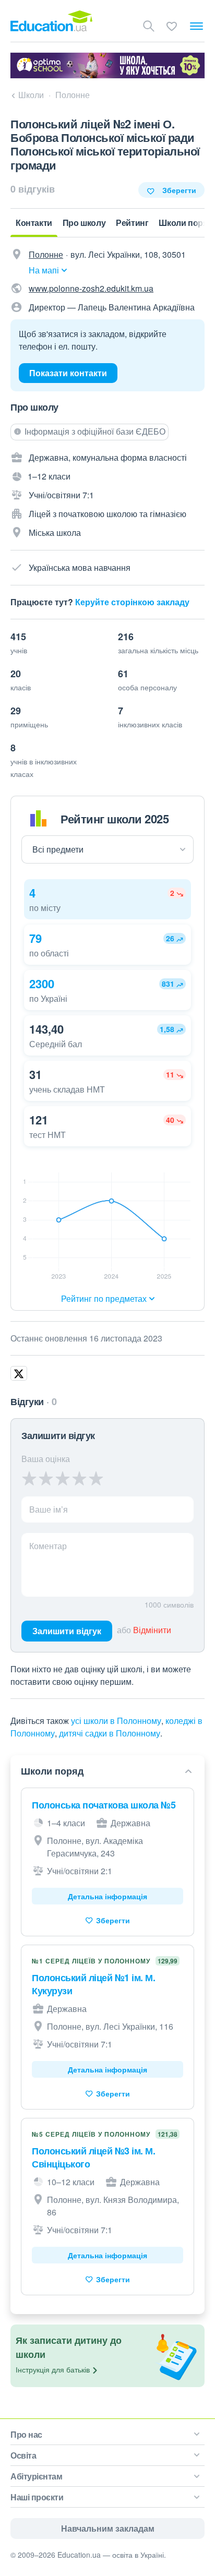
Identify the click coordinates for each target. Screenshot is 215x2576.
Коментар (48, 1546)
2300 (42, 984)
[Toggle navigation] (196, 26)
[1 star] (29, 1478)
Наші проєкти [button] (37, 2497)
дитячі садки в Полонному (110, 1733)
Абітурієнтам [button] (36, 2476)
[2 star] (46, 1478)
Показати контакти (68, 373)
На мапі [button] (44, 270)
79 (35, 938)
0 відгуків (33, 189)
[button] (107, 899)
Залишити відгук (67, 1631)
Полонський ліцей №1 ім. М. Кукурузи (93, 1984)
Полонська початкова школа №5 (104, 1805)
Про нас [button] (26, 2434)
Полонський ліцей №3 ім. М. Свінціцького (93, 2157)
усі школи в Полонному (116, 1721)
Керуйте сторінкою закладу (132, 602)
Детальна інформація (107, 1896)
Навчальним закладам (108, 2528)
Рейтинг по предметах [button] (104, 1298)
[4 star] (79, 1478)
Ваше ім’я (49, 1509)
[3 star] (63, 1478)
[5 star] (96, 1478)
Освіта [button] (23, 2455)
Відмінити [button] (152, 1630)
